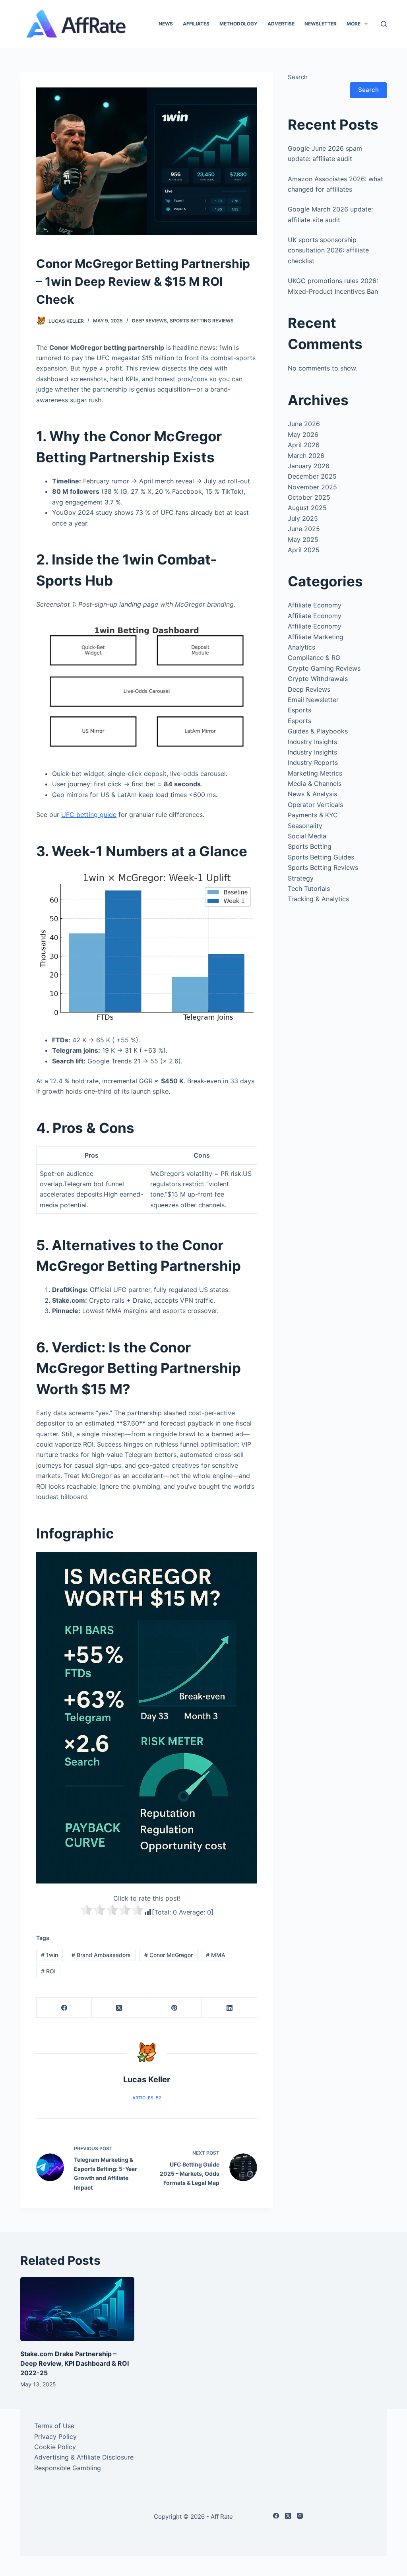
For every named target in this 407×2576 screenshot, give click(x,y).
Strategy (301, 878)
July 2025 (303, 518)
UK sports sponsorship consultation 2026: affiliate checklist (328, 250)
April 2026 (304, 445)
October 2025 (309, 497)
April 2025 (304, 550)
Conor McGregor (169, 1955)
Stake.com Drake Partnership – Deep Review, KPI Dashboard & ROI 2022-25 (75, 2363)
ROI (48, 1971)
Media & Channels (315, 784)
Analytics (301, 647)
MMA (216, 1955)
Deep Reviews (149, 321)
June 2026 (304, 424)
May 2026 (303, 435)
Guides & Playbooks (318, 731)
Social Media (307, 836)
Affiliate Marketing (316, 637)
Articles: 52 (147, 2098)
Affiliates (196, 24)
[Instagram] (300, 2516)
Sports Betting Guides (321, 857)
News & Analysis (312, 794)
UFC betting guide (89, 815)
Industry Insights (312, 742)
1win (49, 1955)
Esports (299, 710)
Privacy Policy (55, 2436)
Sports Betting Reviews (202, 321)
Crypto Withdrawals (318, 679)
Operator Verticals (315, 805)
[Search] (384, 24)
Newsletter (321, 24)
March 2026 (306, 456)
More (354, 24)
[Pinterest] (175, 2008)
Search (298, 77)
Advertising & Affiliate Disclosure (84, 2457)
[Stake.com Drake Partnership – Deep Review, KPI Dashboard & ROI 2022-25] (77, 2309)
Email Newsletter (313, 700)
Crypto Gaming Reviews (324, 668)
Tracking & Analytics (318, 899)
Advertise (281, 24)
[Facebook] (64, 2008)
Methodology (238, 24)
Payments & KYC (313, 815)
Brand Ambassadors (101, 1955)
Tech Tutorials (309, 888)
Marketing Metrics (315, 773)
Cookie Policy (55, 2447)
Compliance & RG (314, 658)
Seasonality (305, 826)
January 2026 (309, 466)
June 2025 (304, 529)
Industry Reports (313, 762)
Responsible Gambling (68, 2468)
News (166, 24)
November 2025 (312, 487)
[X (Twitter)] (119, 2008)
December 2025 (312, 476)
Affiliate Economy (315, 605)
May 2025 (303, 539)
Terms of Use (54, 2426)
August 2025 (307, 508)
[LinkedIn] (230, 2008)
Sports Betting (310, 846)
